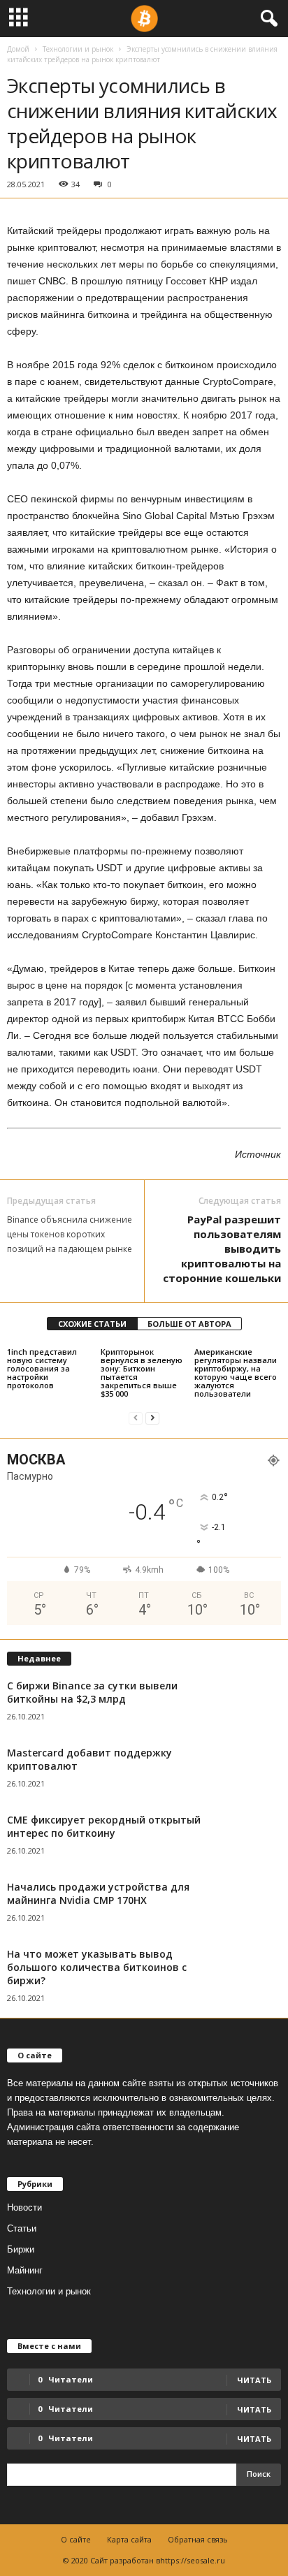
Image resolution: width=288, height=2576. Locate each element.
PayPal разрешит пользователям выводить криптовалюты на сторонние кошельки (222, 1249)
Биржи (21, 2249)
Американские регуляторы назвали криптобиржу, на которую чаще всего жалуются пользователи (236, 1373)
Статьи (22, 2228)
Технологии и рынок (78, 49)
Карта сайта (129, 2539)
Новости (24, 2207)
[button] (266, 19)
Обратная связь (198, 2539)
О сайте (76, 2539)
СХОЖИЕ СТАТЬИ (92, 1324)
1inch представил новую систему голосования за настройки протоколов (42, 1368)
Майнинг (25, 2270)
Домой (18, 49)
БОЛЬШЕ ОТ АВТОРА (189, 1324)
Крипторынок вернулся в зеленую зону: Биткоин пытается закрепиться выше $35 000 (142, 1373)
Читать (254, 2409)
